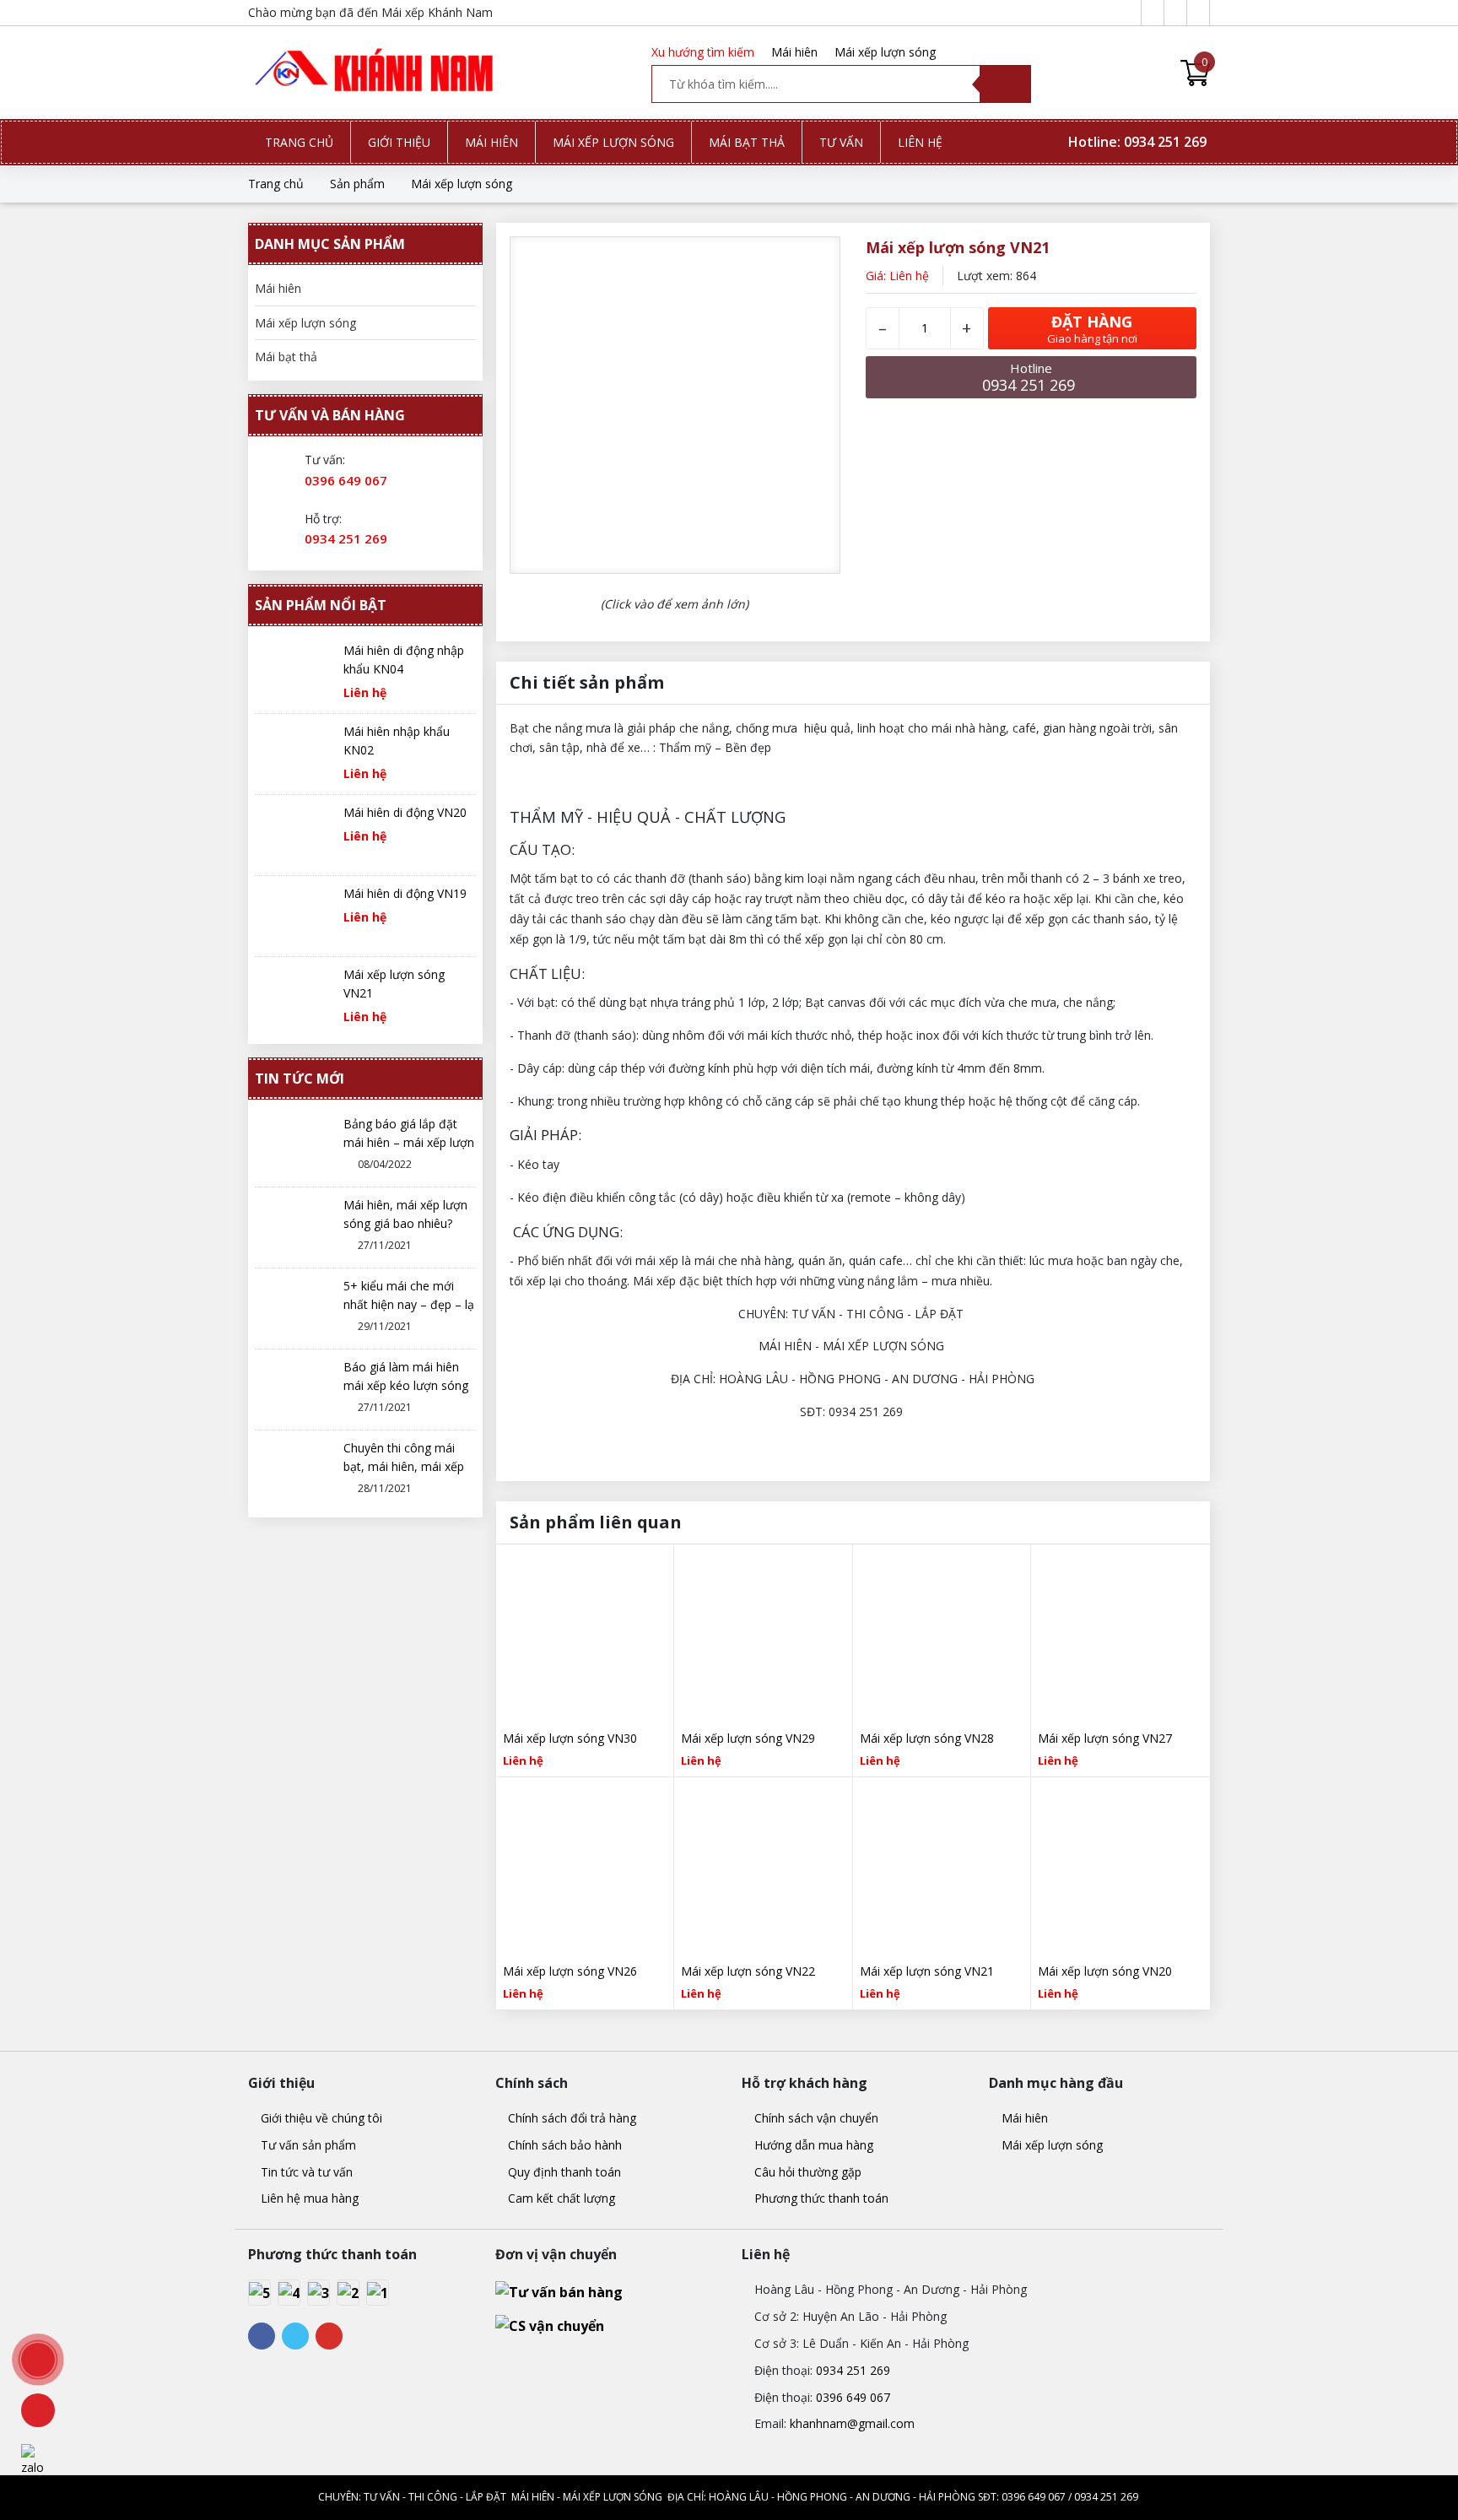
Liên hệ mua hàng (308, 2198)
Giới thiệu (399, 142)
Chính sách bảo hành (563, 2145)
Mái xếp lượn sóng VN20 (1105, 1971)
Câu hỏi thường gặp (806, 2172)
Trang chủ (299, 142)
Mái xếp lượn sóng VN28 (927, 1738)
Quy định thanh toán (563, 2172)
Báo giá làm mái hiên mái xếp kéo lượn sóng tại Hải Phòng (406, 1385)
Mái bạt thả (747, 142)
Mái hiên (794, 52)
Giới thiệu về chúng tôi (320, 2118)
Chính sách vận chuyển (815, 2118)
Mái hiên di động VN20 (405, 812)
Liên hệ (920, 142)
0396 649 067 (346, 480)
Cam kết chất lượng (560, 2198)
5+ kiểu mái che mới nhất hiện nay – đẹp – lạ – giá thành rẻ (409, 1304)
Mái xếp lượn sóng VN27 (1105, 1738)
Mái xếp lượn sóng (885, 52)
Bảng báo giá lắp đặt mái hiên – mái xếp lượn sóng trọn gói (409, 1142)
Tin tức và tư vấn (305, 2172)
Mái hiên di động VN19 (405, 893)
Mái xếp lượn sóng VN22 (748, 1971)
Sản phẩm (357, 184)
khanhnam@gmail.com (852, 2423)
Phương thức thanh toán (820, 2198)
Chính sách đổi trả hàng (570, 2118)
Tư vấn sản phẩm (307, 2145)
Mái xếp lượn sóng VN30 (570, 1738)
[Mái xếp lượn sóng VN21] (375, 73)
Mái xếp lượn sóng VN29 (748, 1738)
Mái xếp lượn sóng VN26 (570, 1971)
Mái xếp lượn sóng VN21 (927, 1971)
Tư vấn (841, 142)
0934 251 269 (346, 538)
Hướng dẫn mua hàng (812, 2145)
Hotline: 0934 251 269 (1139, 142)
